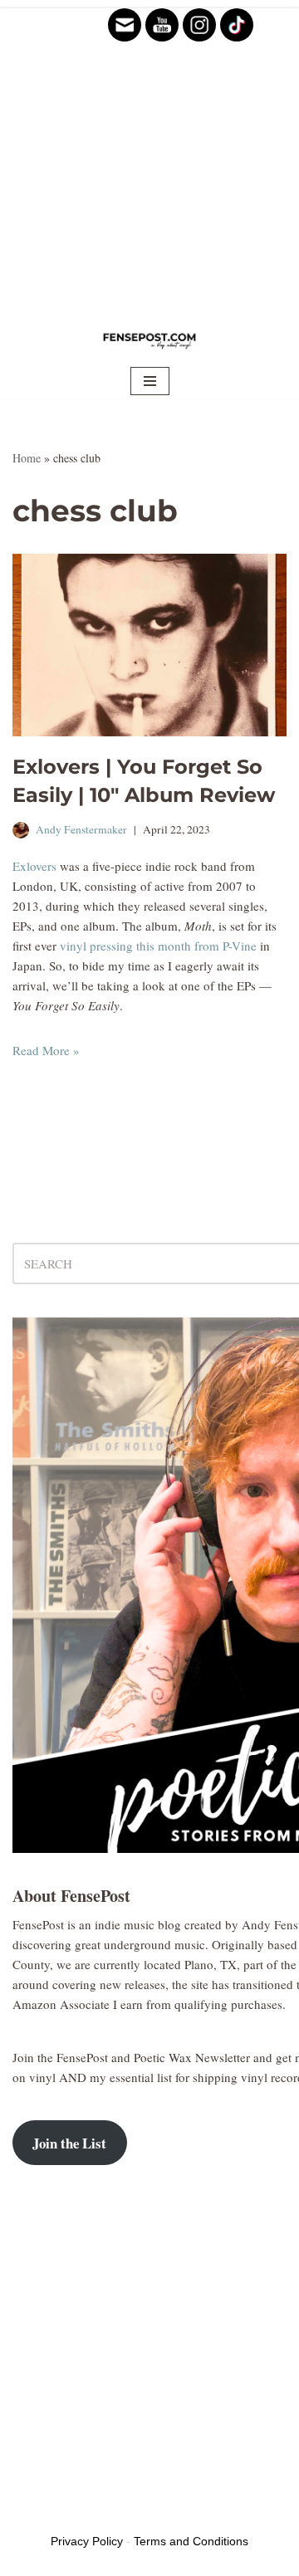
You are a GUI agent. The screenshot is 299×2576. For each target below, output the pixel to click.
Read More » (46, 1050)
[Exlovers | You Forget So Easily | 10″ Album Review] (149, 645)
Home (27, 458)
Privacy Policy (87, 2541)
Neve (26, 2514)
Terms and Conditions (191, 2541)
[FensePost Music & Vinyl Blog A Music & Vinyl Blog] (149, 340)
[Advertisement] (149, 158)
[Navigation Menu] (150, 381)
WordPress (140, 2514)
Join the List (69, 2143)
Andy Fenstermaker (81, 829)
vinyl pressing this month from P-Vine (158, 946)
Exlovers (34, 866)
